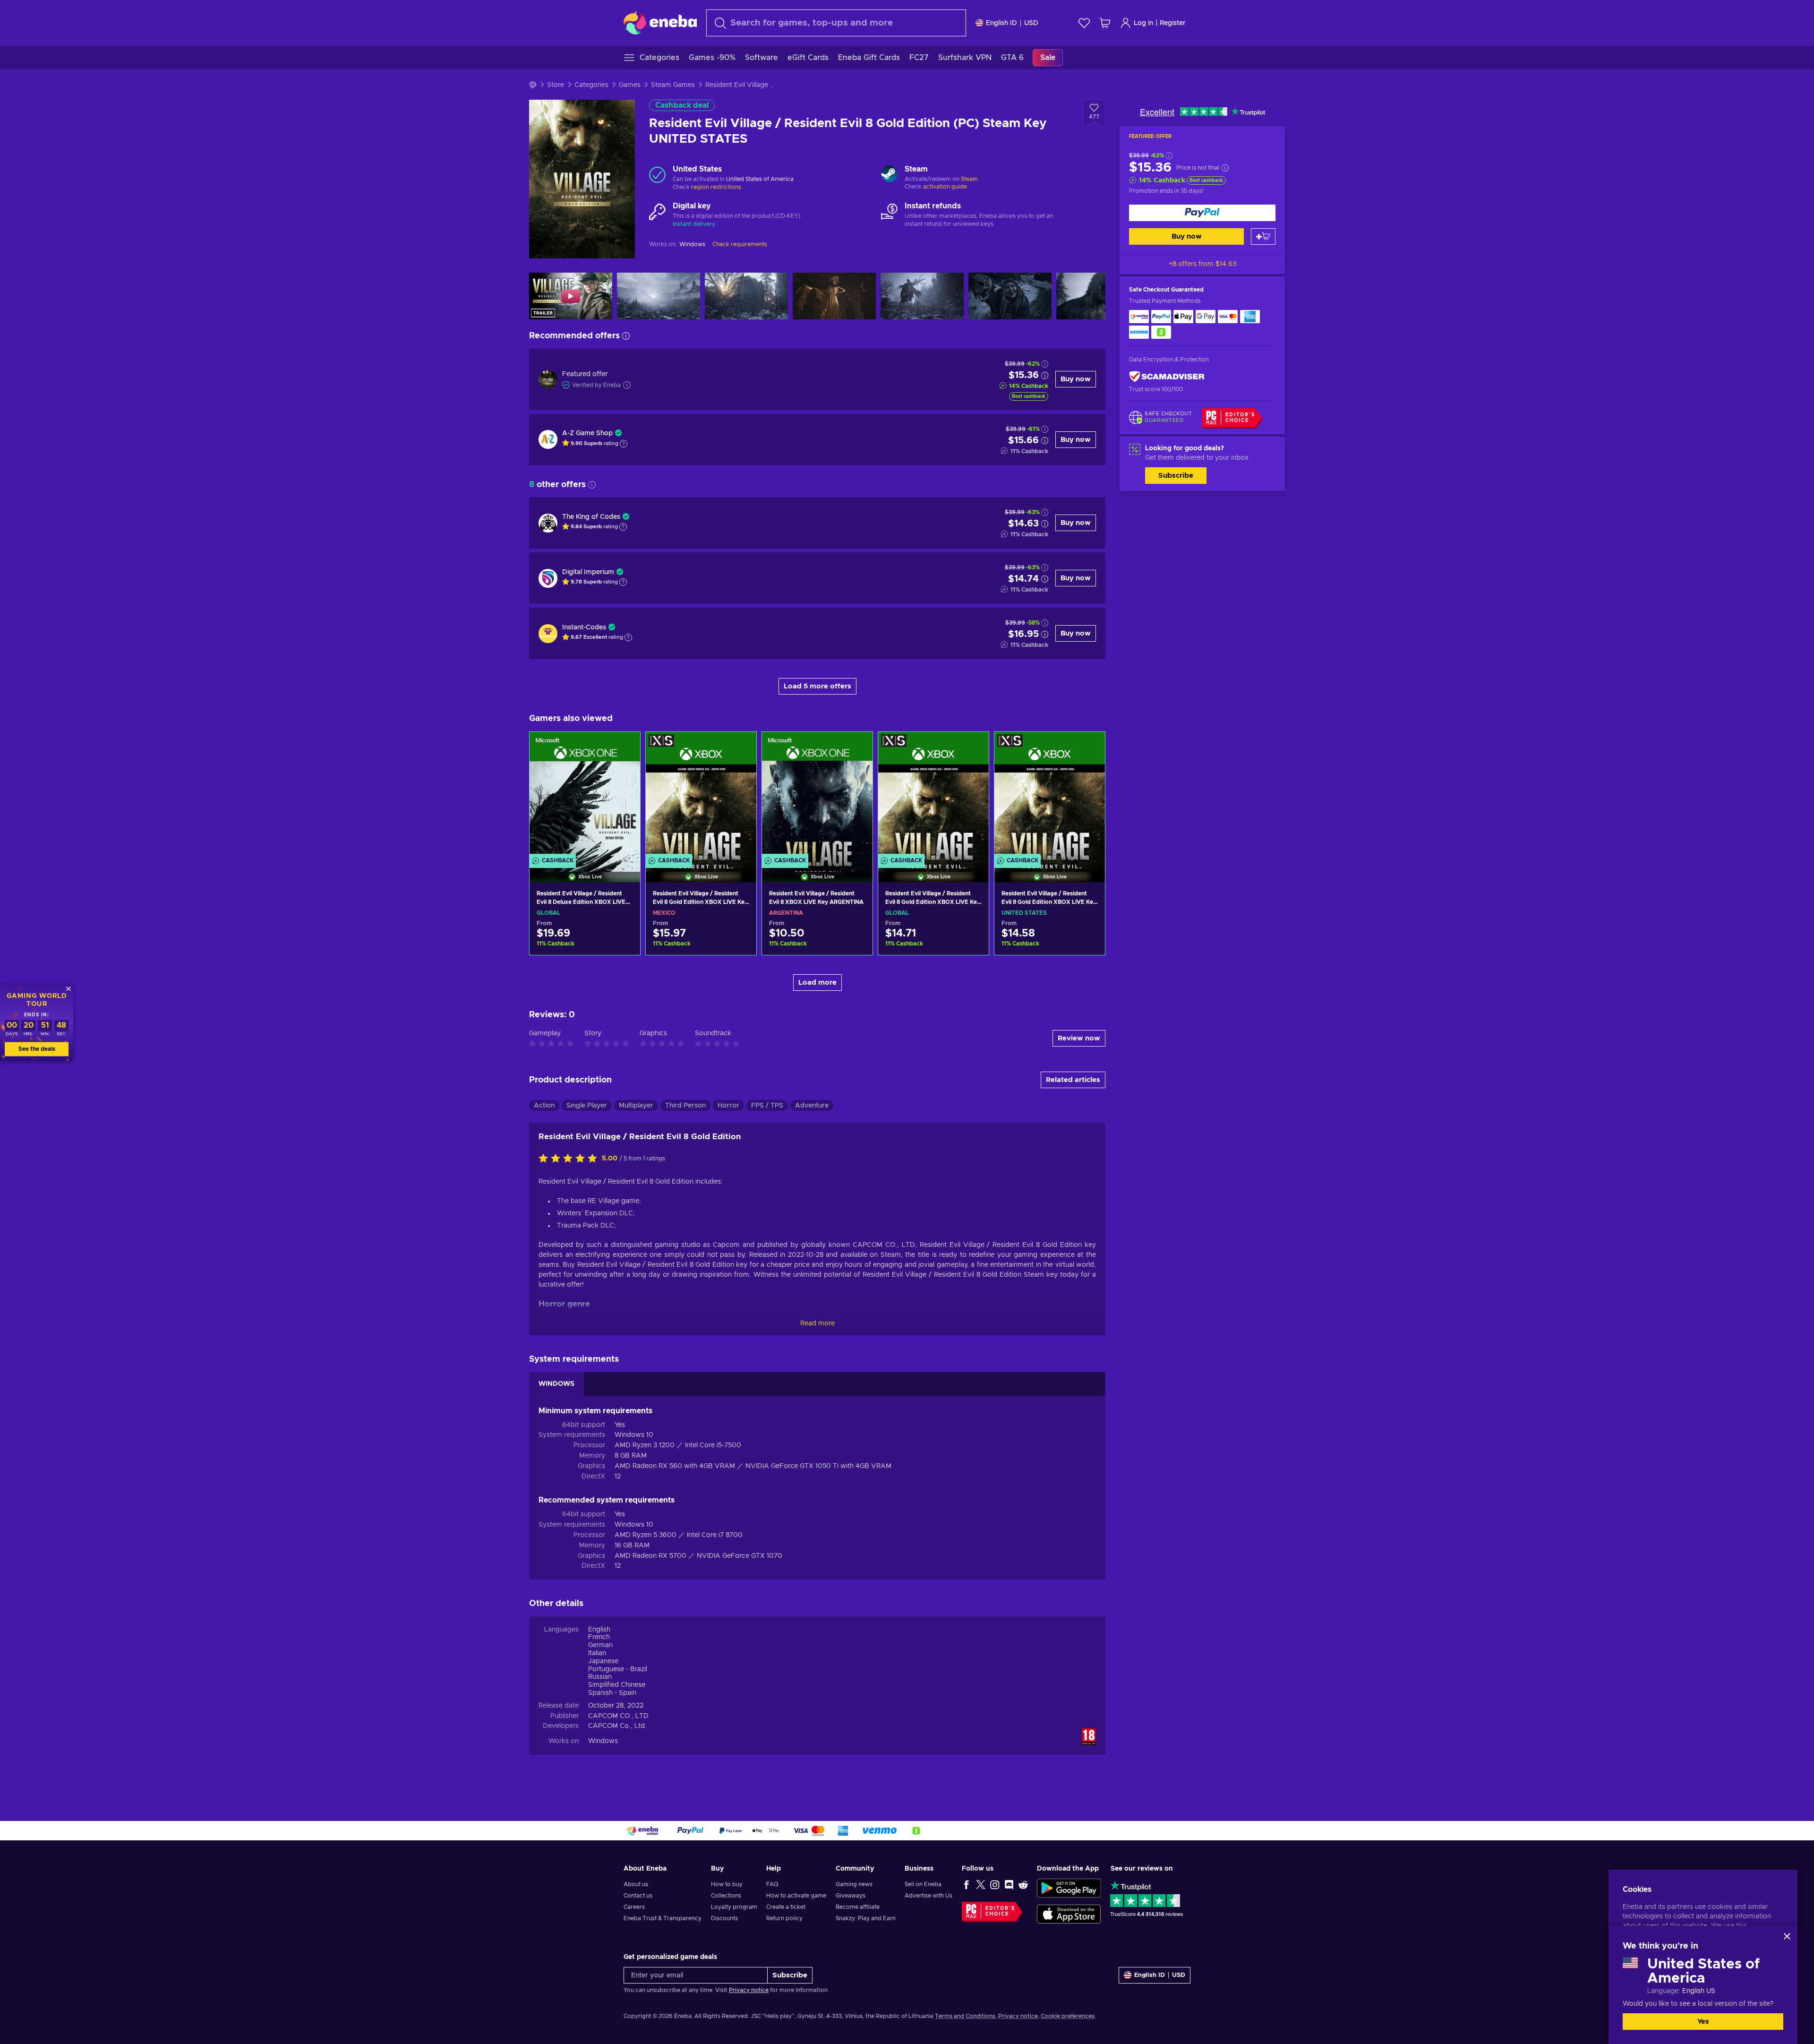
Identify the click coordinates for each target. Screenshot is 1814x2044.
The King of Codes (591, 517)
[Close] (1787, 1936)
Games (630, 85)
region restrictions (716, 187)
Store (556, 85)
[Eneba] (660, 23)
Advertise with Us (928, 1896)
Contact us (638, 1896)
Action (544, 1106)
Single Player (587, 1106)
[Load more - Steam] (889, 175)
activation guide (945, 187)
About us (636, 1884)
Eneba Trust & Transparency (663, 1918)
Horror (728, 1106)
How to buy (727, 1884)
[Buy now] (1202, 213)
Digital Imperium (588, 572)
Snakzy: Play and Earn (866, 1918)
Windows (603, 1741)
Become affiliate (858, 1907)
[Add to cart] (1263, 236)
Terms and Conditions (965, 2016)
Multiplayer (636, 1106)
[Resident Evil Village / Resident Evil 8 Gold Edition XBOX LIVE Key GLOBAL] (933, 795)
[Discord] (1009, 1884)
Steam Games (673, 85)
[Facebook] (967, 1884)
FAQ (772, 1884)
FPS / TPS (767, 1106)
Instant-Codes (584, 627)
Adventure (812, 1106)
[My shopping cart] (1105, 23)
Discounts (724, 1918)
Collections (726, 1896)
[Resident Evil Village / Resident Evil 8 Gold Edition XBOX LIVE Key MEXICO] (701, 795)
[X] (981, 1884)
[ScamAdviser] (1167, 377)
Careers (634, 1907)
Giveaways (851, 1896)
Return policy (784, 1918)
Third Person (685, 1106)
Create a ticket (786, 1907)
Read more (817, 1323)
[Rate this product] (570, 1159)
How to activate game (796, 1896)
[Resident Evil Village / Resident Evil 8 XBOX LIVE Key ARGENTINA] (817, 795)
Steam (969, 179)
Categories (591, 85)
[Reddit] (1023, 1884)
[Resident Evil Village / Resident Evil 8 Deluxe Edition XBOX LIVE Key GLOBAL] (585, 795)
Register (1173, 23)
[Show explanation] (624, 444)
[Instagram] (995, 1884)
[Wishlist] (1084, 23)
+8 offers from (1202, 264)
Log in (1143, 23)
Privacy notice (749, 1990)
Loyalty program (734, 1907)
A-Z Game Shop (587, 433)
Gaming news (854, 1884)
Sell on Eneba (923, 1884)
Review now (1079, 1038)
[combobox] (836, 23)
